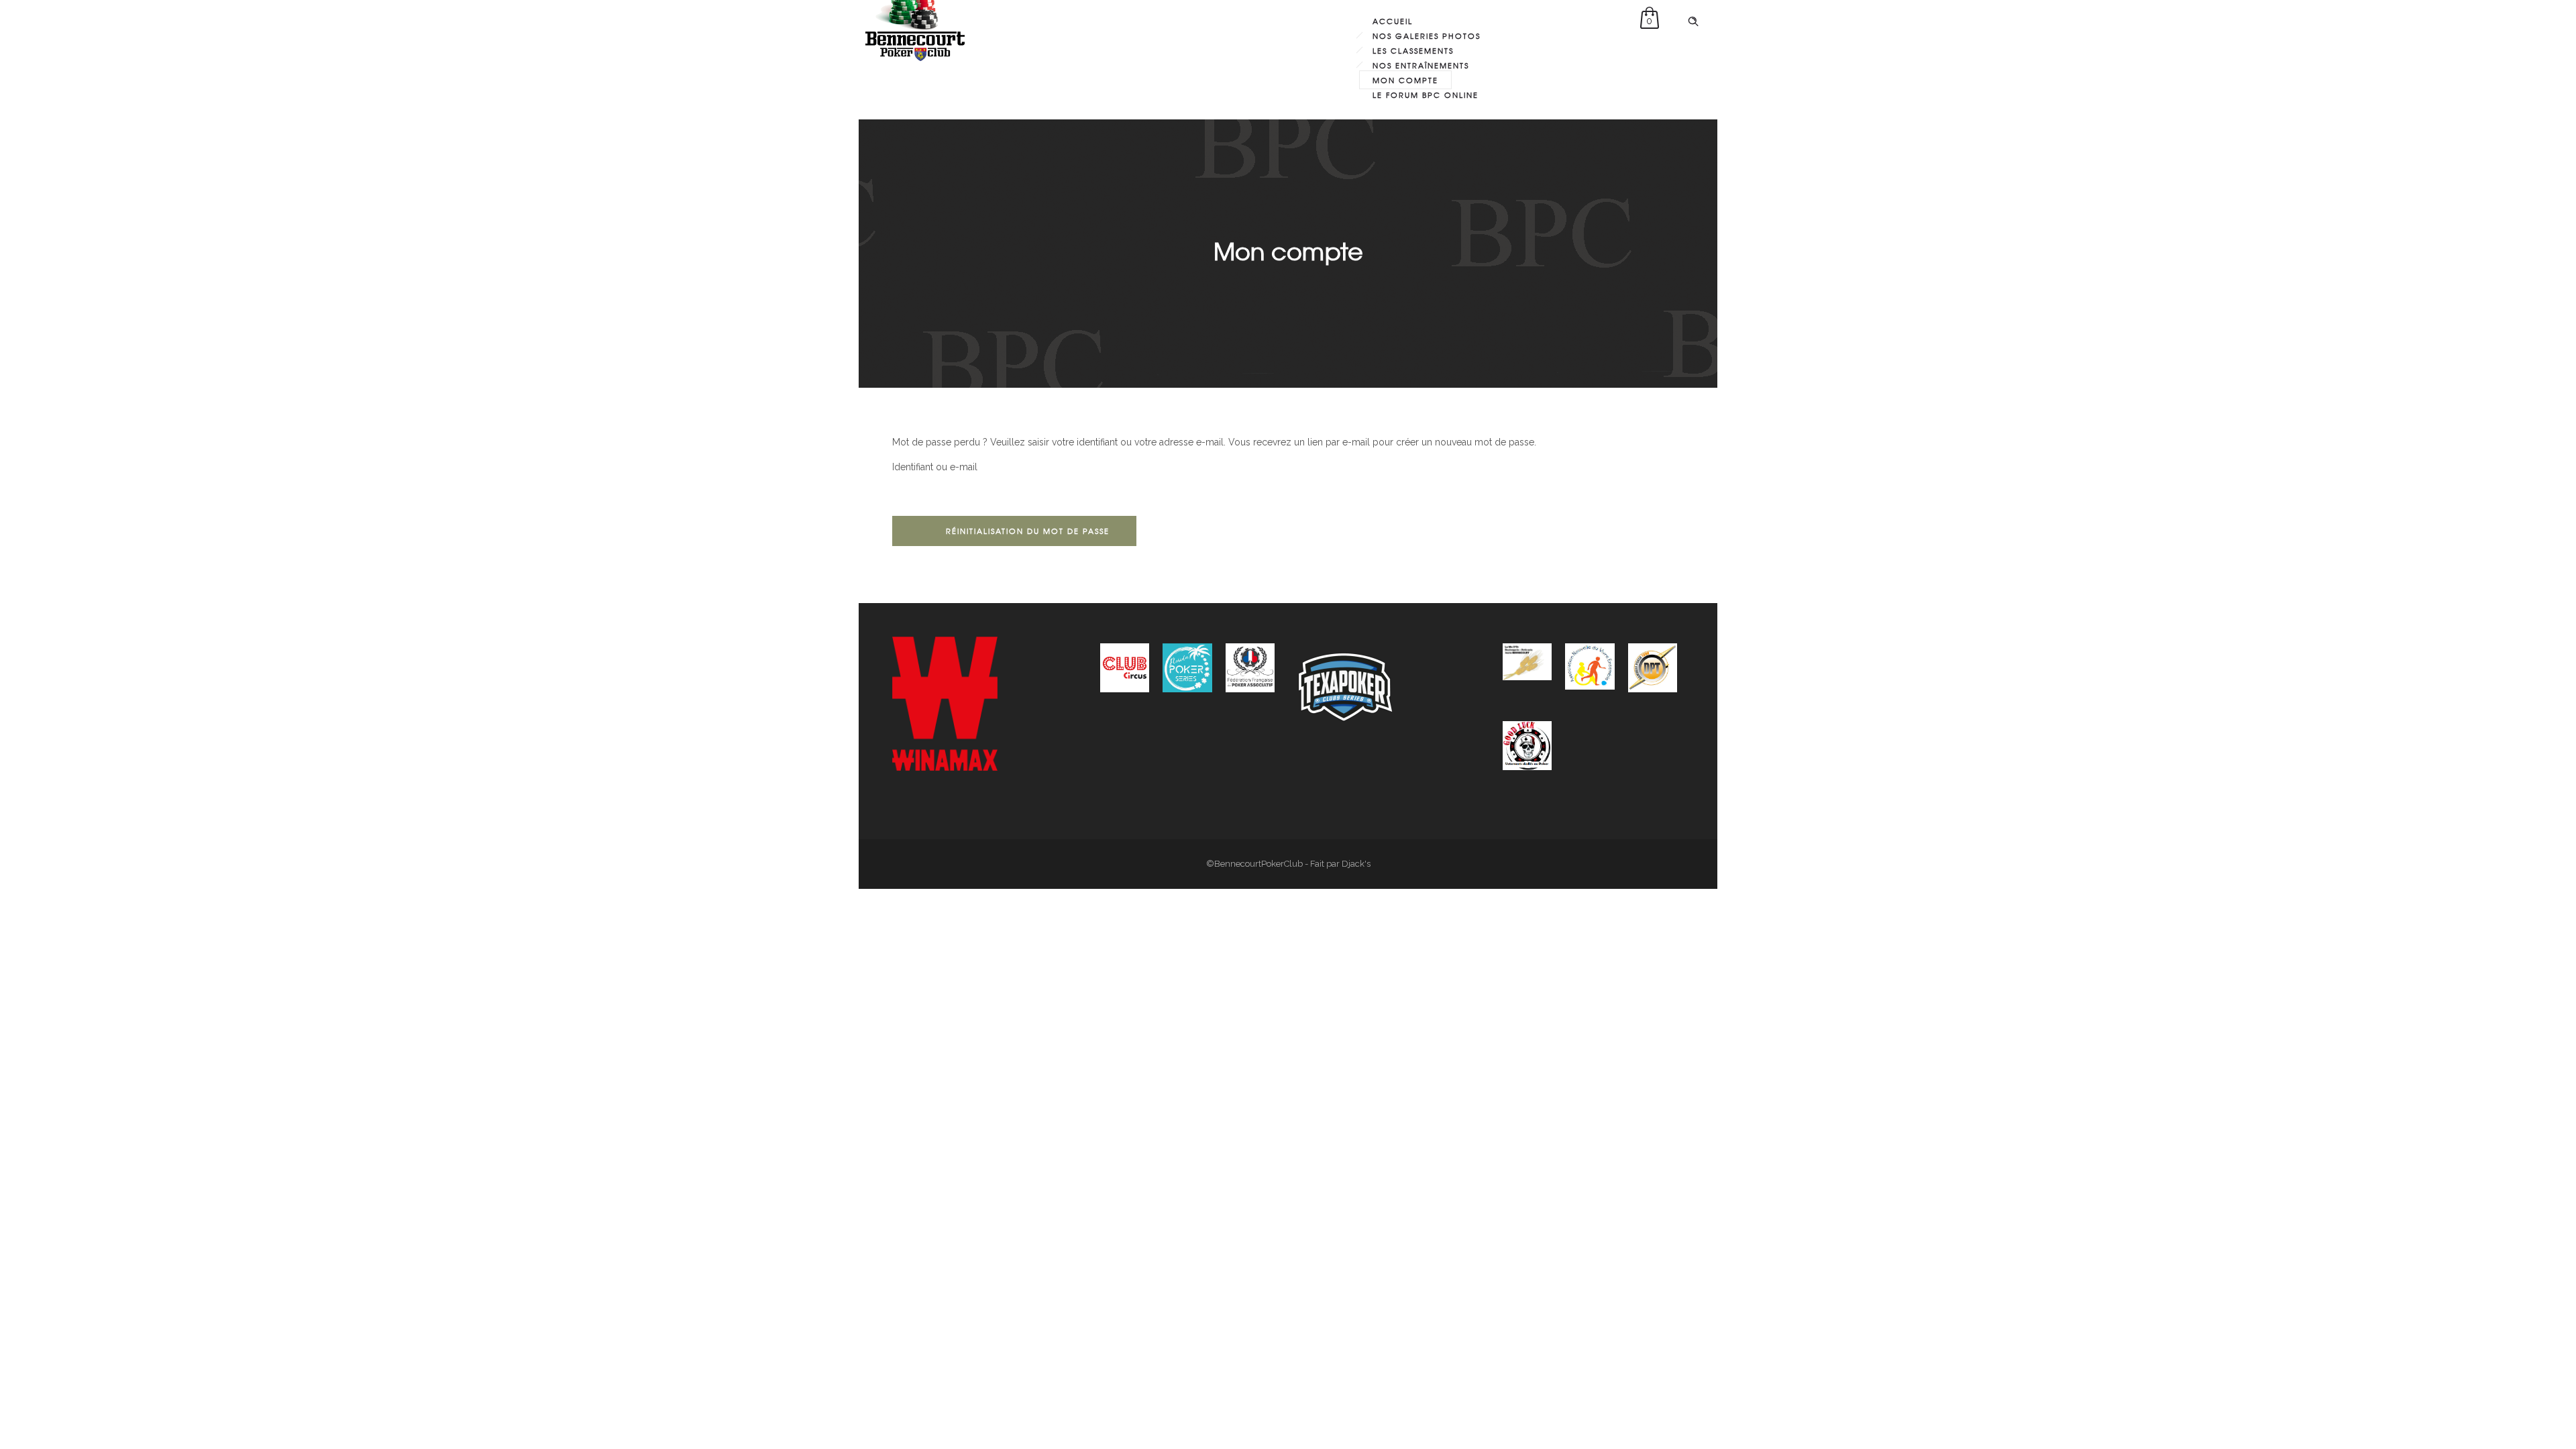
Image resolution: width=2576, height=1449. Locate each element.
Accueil (1393, 21)
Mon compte (1405, 80)
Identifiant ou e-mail (935, 467)
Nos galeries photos (1427, 36)
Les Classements (1413, 50)
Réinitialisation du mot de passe (1028, 531)
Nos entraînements (1421, 65)
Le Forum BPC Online (1426, 95)
